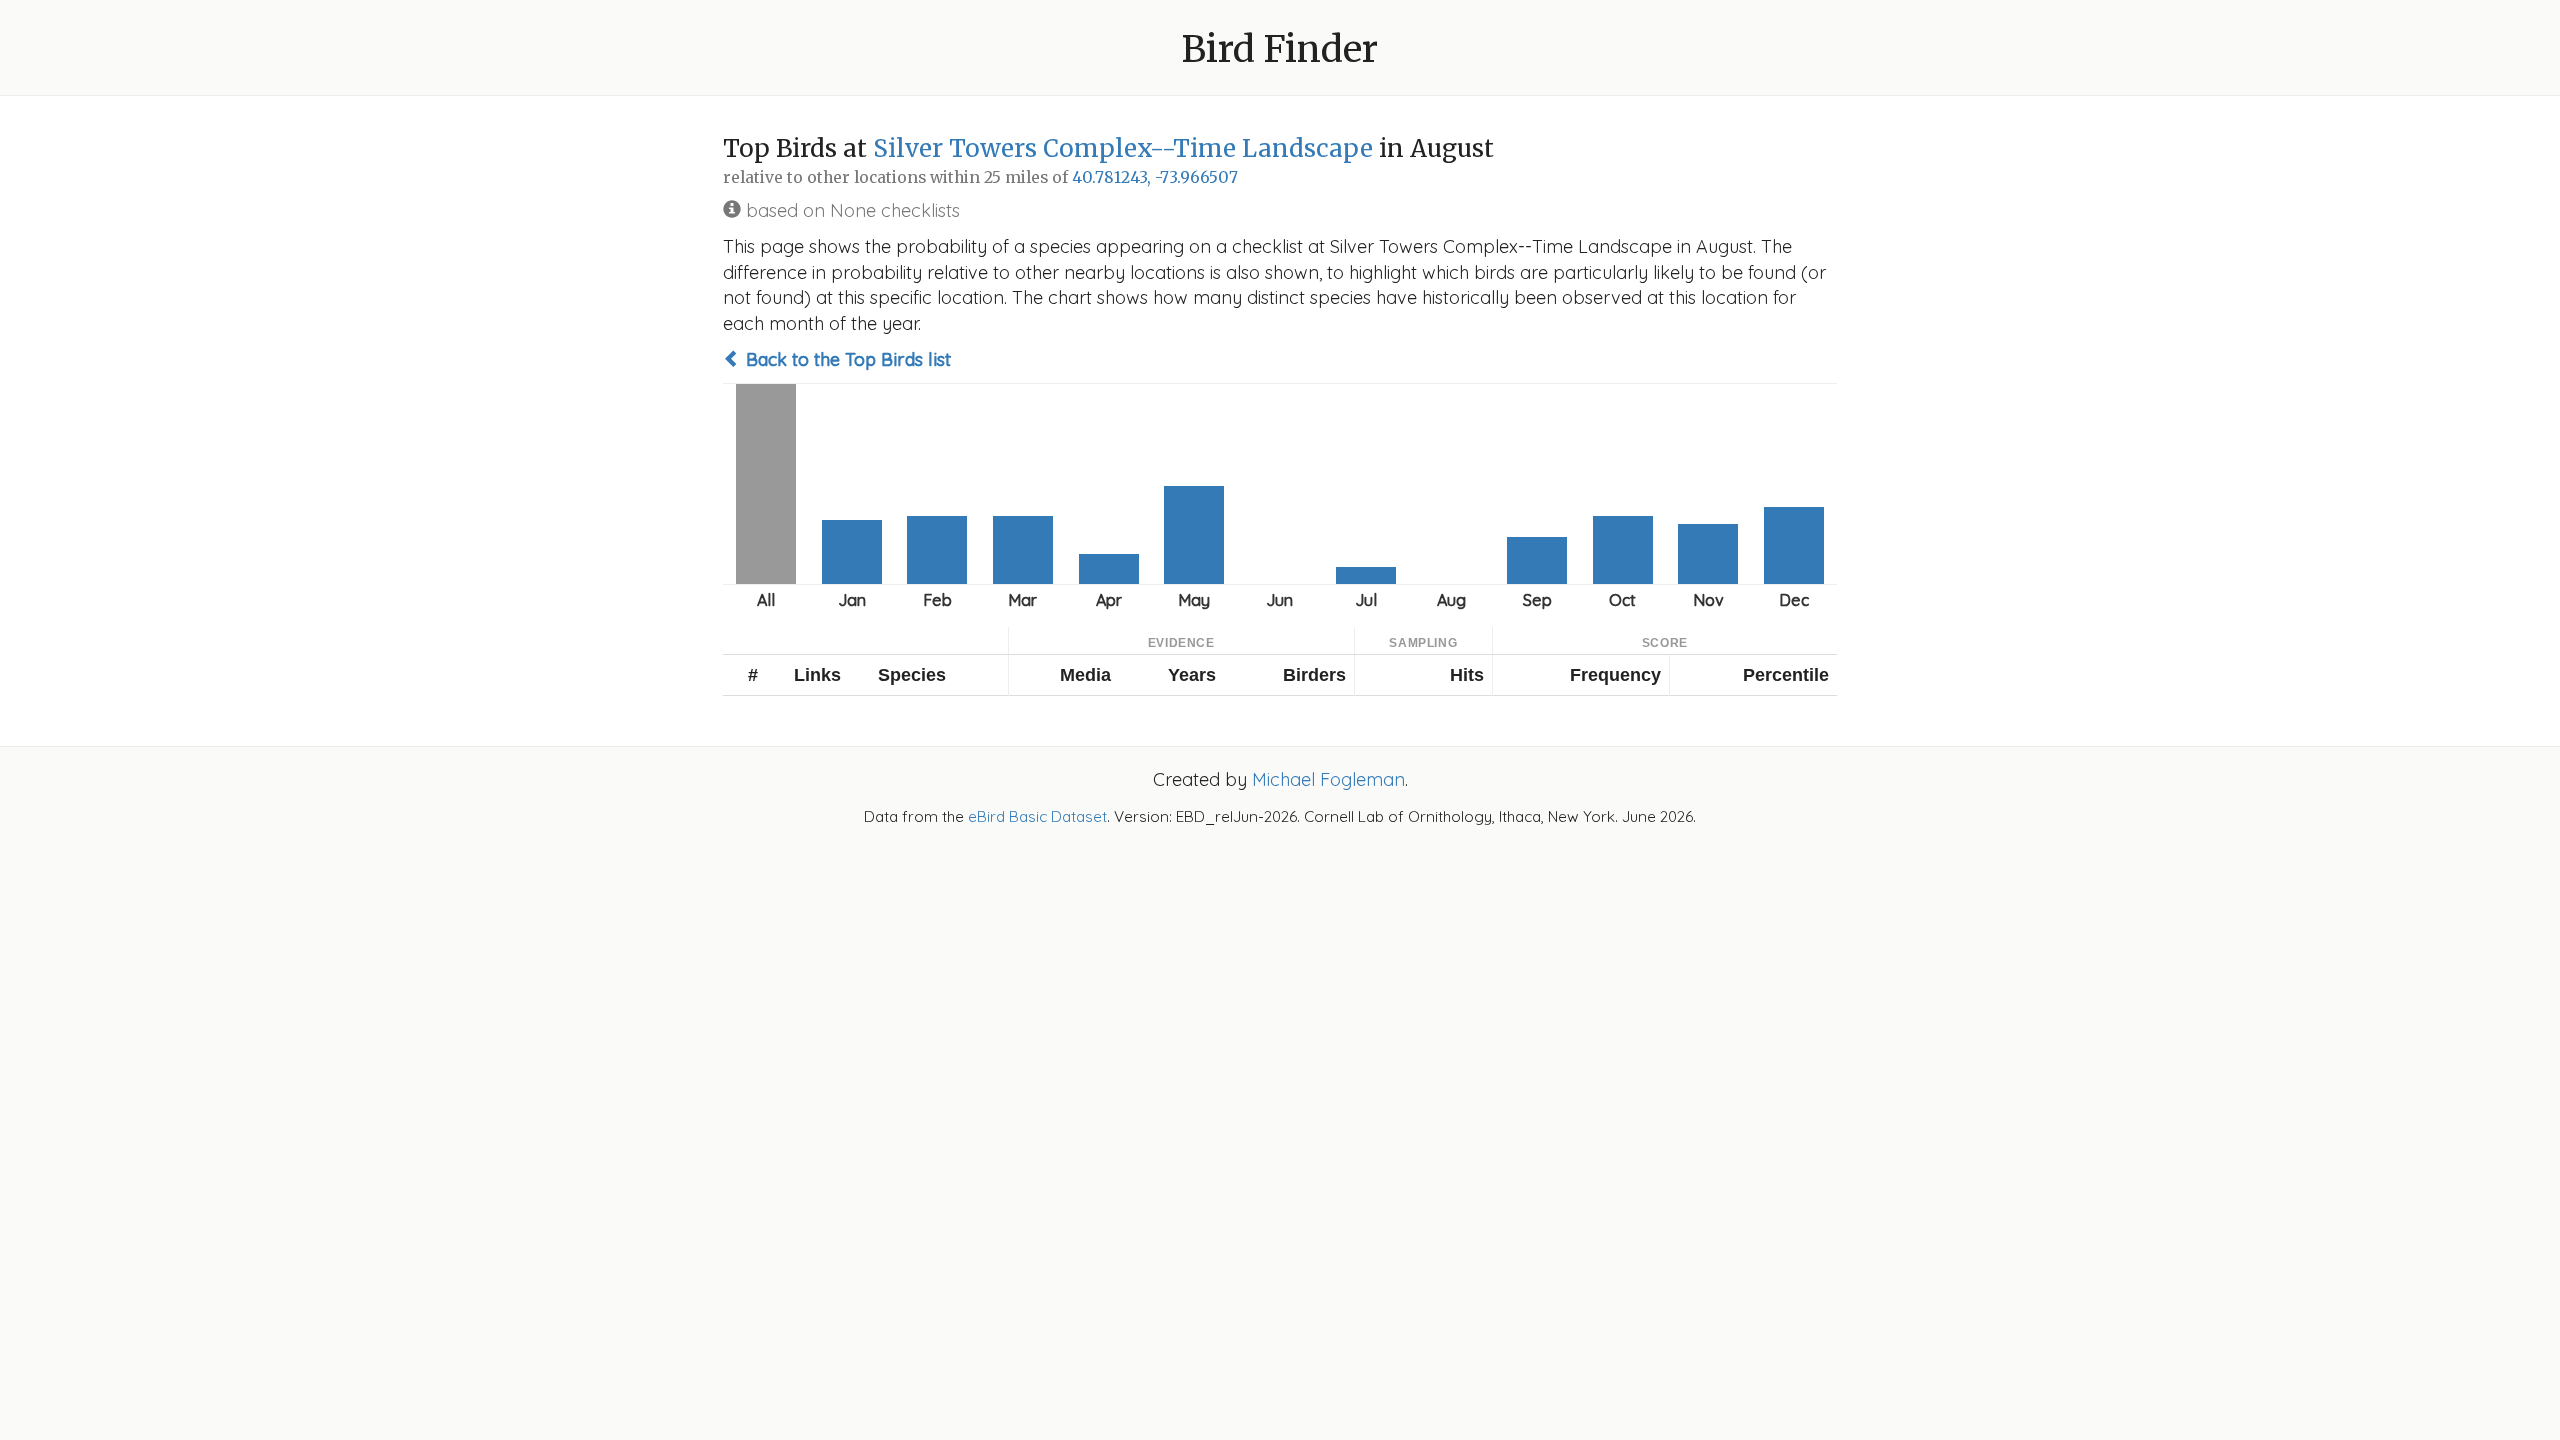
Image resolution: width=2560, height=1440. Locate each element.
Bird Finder (1280, 49)
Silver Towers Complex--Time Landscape (1123, 148)
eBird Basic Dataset (1037, 816)
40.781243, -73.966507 (1155, 177)
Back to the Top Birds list (846, 359)
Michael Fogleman (1328, 779)
